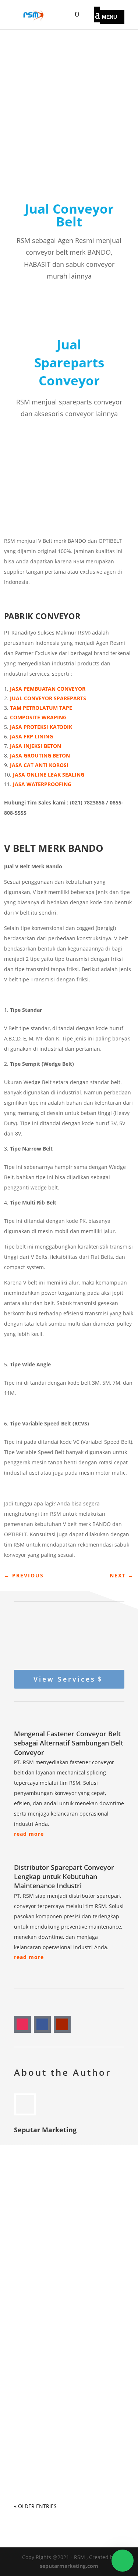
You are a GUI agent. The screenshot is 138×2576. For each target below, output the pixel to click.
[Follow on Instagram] (22, 2024)
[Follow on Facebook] (42, 2024)
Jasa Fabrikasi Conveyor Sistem (67, 2236)
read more (29, 1834)
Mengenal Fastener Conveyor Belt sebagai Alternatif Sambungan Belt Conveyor (69, 1743)
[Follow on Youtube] (62, 2024)
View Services (65, 1679)
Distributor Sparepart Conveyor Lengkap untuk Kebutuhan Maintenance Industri (64, 1876)
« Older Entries (35, 2506)
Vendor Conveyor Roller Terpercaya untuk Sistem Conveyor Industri (60, 2443)
